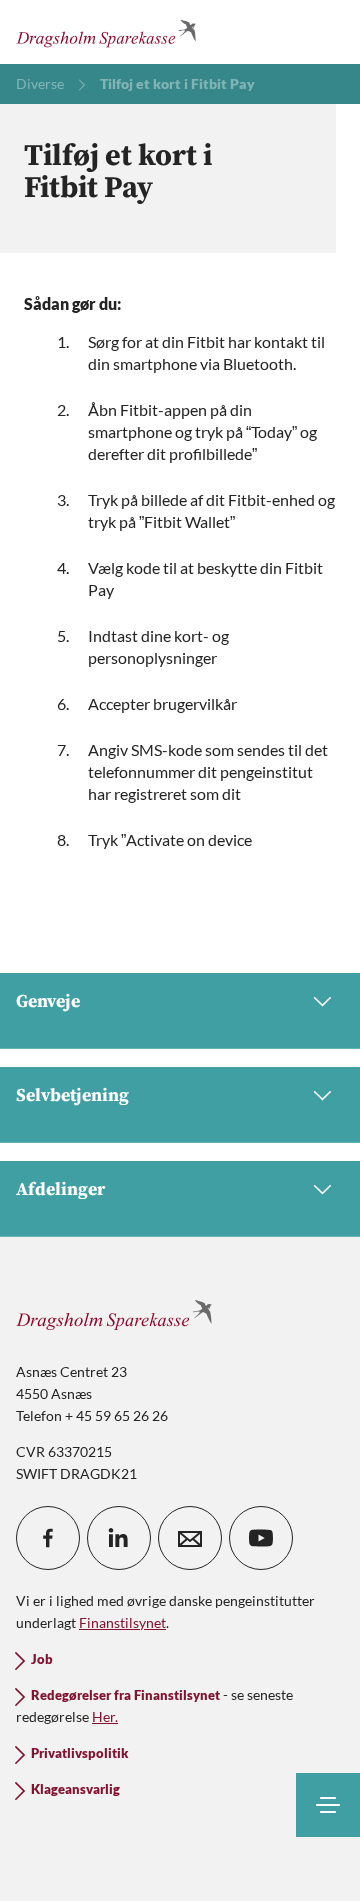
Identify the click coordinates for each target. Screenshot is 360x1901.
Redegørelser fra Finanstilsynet (125, 1695)
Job (42, 1659)
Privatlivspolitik (79, 1753)
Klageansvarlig (75, 1789)
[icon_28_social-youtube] (261, 1538)
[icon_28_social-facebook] (48, 1538)
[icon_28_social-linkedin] (119, 1538)
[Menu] (328, 1805)
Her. (105, 1716)
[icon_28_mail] (190, 1538)
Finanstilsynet (122, 1622)
